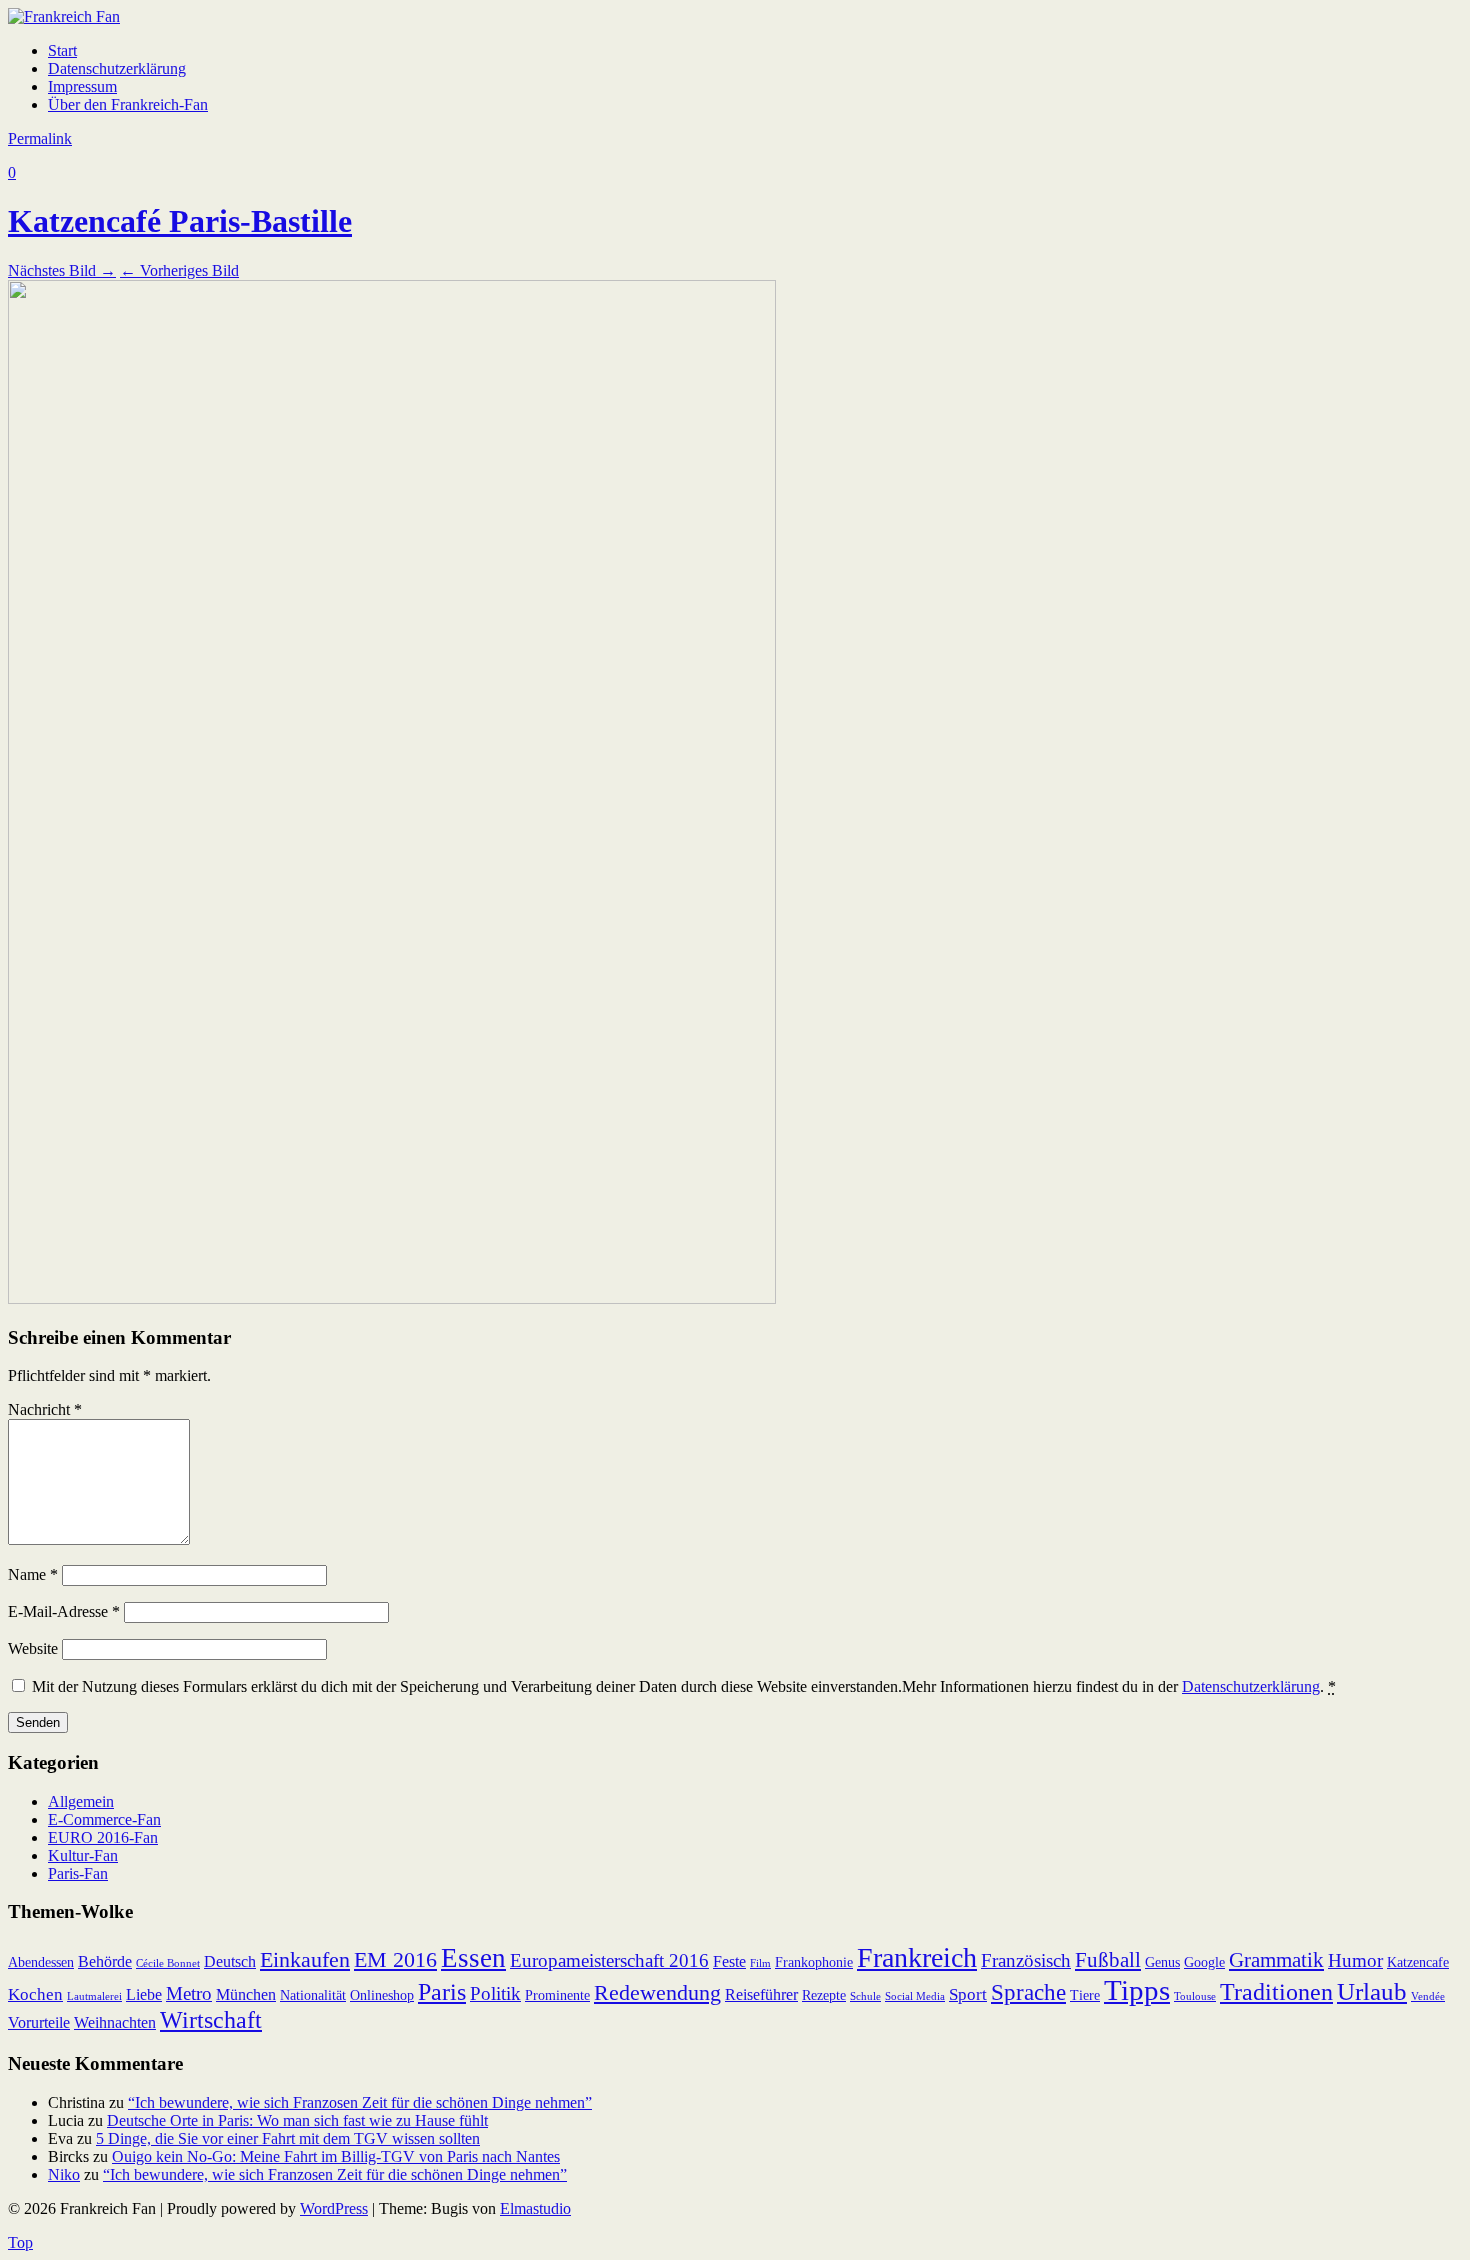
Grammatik (1276, 1960)
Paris (442, 1992)
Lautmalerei (94, 1996)
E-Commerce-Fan (104, 1819)
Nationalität (313, 1995)
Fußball (1108, 1960)
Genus (1162, 1962)
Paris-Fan (78, 1873)
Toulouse (1195, 1996)
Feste (729, 1961)
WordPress (334, 2208)
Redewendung (657, 1992)
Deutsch (230, 1961)
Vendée (1428, 1996)
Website (33, 1648)
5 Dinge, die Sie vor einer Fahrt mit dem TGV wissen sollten (288, 2138)
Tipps (1137, 1990)
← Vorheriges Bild (179, 270)
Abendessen (41, 1962)
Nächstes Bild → (62, 270)
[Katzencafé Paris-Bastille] (392, 1298)
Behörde (105, 1961)
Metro (189, 1993)
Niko (64, 2174)
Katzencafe (1418, 1962)
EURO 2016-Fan (103, 1837)
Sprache (1028, 1992)
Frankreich (917, 1957)
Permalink (40, 138)
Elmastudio (535, 2208)
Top (20, 2242)
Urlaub (1372, 1991)
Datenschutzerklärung (117, 68)
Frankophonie (814, 1962)
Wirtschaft (211, 2020)
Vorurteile (39, 2022)
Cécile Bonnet (168, 1963)
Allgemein (81, 1801)
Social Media (915, 1996)
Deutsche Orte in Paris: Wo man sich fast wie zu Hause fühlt (297, 2120)
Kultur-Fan (83, 1855)
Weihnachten (115, 2022)
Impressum (82, 86)
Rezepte (824, 1995)
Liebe (144, 1994)
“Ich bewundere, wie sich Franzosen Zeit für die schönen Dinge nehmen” (360, 2102)
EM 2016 (395, 1959)
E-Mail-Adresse (64, 1611)
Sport (968, 1994)
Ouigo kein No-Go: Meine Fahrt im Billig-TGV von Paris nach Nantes (336, 2156)
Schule (865, 1996)
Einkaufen (305, 1959)
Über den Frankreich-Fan (128, 104)
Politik (495, 1993)
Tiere (1085, 1995)
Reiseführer (761, 1994)
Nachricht (45, 1409)
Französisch (1026, 1960)
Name (33, 1574)
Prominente (557, 1995)
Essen (473, 1958)
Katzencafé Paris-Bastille (180, 221)
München (246, 1994)
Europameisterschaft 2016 (609, 1960)
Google (1204, 1962)
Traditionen (1276, 1992)
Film (760, 1963)
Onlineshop (382, 1995)
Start (62, 50)
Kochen (35, 1994)
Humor (1355, 1960)
